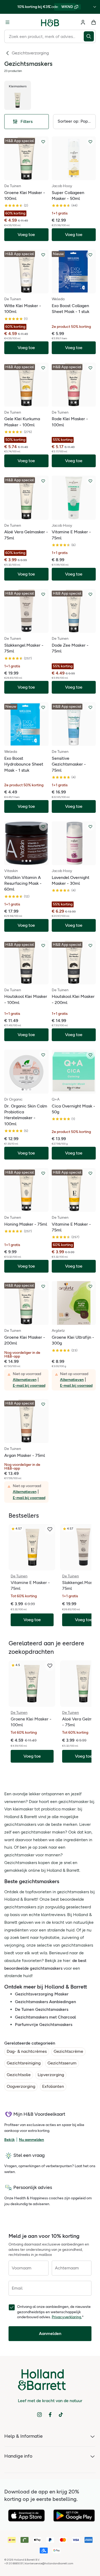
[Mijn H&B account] (83, 22)
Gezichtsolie (19, 2075)
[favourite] (50, 1529)
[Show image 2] (28, 176)
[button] (74, 122)
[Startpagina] (50, 22)
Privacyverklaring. (67, 2317)
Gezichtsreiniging (24, 2063)
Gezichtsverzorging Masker (42, 1994)
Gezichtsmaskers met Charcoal (45, 2017)
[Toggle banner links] (95, 7)
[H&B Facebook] (50, 2415)
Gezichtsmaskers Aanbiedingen (45, 2002)
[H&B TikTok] (61, 2415)
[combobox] (44, 36)
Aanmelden (50, 2334)
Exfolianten (53, 2086)
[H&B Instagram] (39, 2415)
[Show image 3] (30, 629)
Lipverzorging (51, 2075)
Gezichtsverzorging (30, 53)
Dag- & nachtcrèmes (27, 2051)
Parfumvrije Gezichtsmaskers (44, 2025)
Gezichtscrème (68, 2051)
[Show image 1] (25, 176)
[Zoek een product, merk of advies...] (90, 36)
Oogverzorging (21, 2086)
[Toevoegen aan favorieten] (43, 142)
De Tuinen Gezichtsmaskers (42, 2009)
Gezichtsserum (62, 2063)
